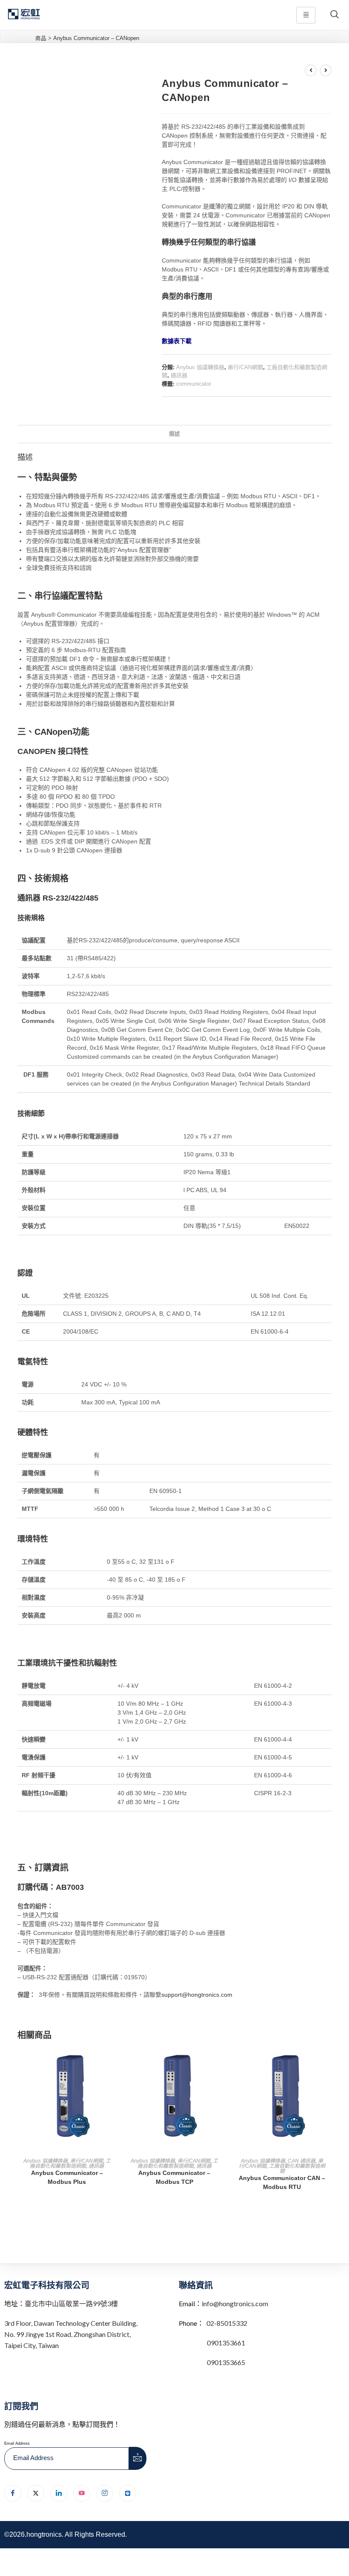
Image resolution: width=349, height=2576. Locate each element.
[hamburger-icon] (306, 15)
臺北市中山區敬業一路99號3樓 (71, 2303)
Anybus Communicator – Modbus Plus (67, 2177)
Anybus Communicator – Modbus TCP (174, 2177)
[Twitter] (36, 2493)
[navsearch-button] (335, 15)
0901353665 (225, 2362)
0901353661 (226, 2343)
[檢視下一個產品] (326, 70)
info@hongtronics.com (235, 2303)
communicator (194, 384)
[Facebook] (13, 2493)
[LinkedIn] (59, 2493)
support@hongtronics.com (197, 1995)
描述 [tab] (174, 434)
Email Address (17, 2443)
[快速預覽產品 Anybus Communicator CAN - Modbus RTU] (329, 2062)
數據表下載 (177, 341)
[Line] (128, 2493)
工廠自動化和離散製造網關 (70, 2163)
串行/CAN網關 (245, 367)
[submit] (138, 2458)
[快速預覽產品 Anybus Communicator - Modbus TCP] (221, 2062)
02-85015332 (227, 2323)
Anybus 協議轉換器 (200, 367)
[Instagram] (105, 2493)
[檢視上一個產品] (311, 70)
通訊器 (179, 375)
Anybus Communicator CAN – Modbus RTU (282, 2182)
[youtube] (82, 2493)
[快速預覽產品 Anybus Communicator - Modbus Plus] (114, 2062)
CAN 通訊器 (302, 2161)
